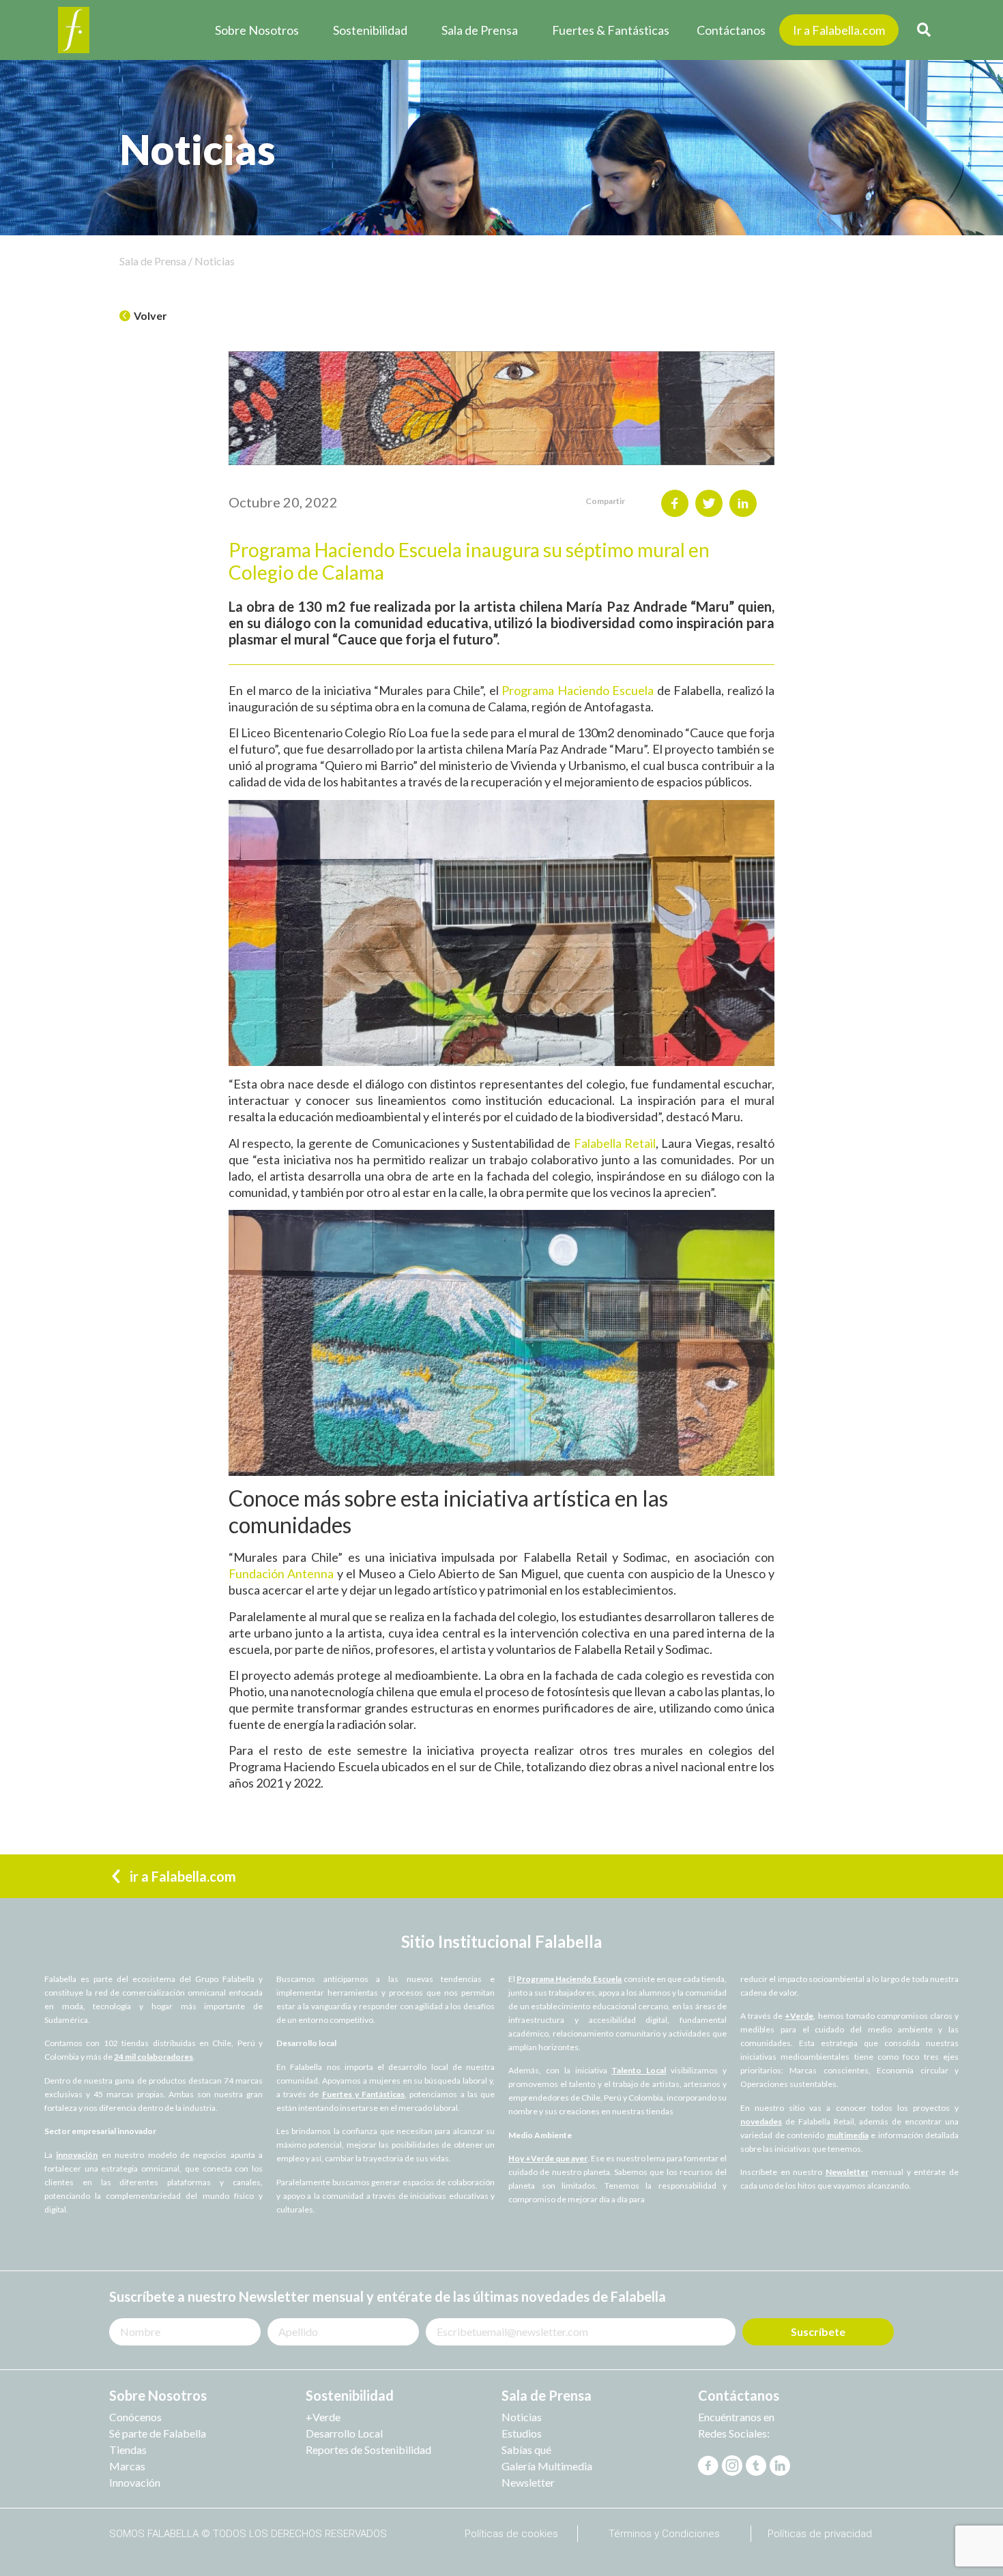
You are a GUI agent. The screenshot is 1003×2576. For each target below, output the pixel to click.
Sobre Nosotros (257, 30)
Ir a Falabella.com (839, 30)
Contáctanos (731, 30)
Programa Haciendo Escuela (569, 1979)
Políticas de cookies (511, 2534)
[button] (143, 316)
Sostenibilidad (370, 30)
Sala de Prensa (480, 30)
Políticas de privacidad (820, 2534)
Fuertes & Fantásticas (611, 30)
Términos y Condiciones (664, 2534)
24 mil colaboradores (154, 2057)
